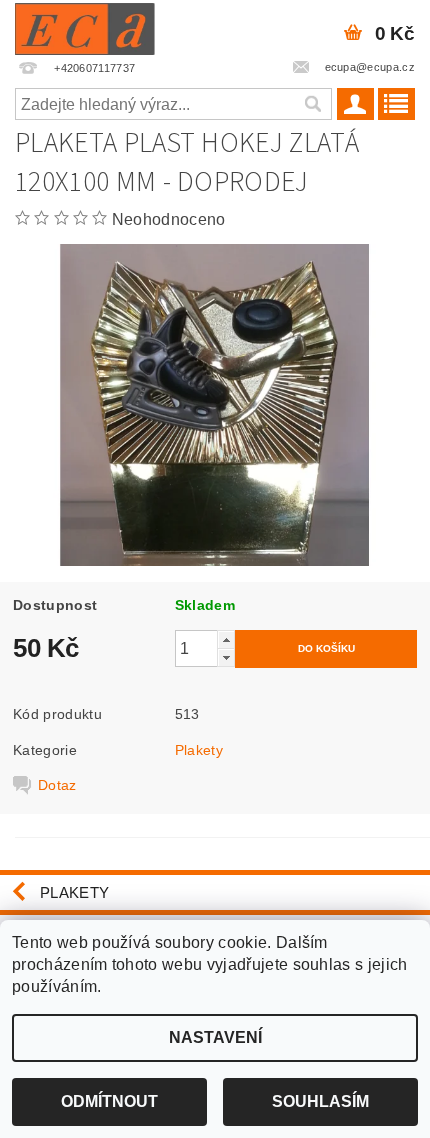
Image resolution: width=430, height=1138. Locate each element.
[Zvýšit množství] (226, 639)
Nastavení (215, 1037)
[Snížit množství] (226, 657)
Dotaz (57, 785)
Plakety (199, 750)
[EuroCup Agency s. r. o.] (85, 26)
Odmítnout (109, 1101)
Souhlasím (320, 1101)
